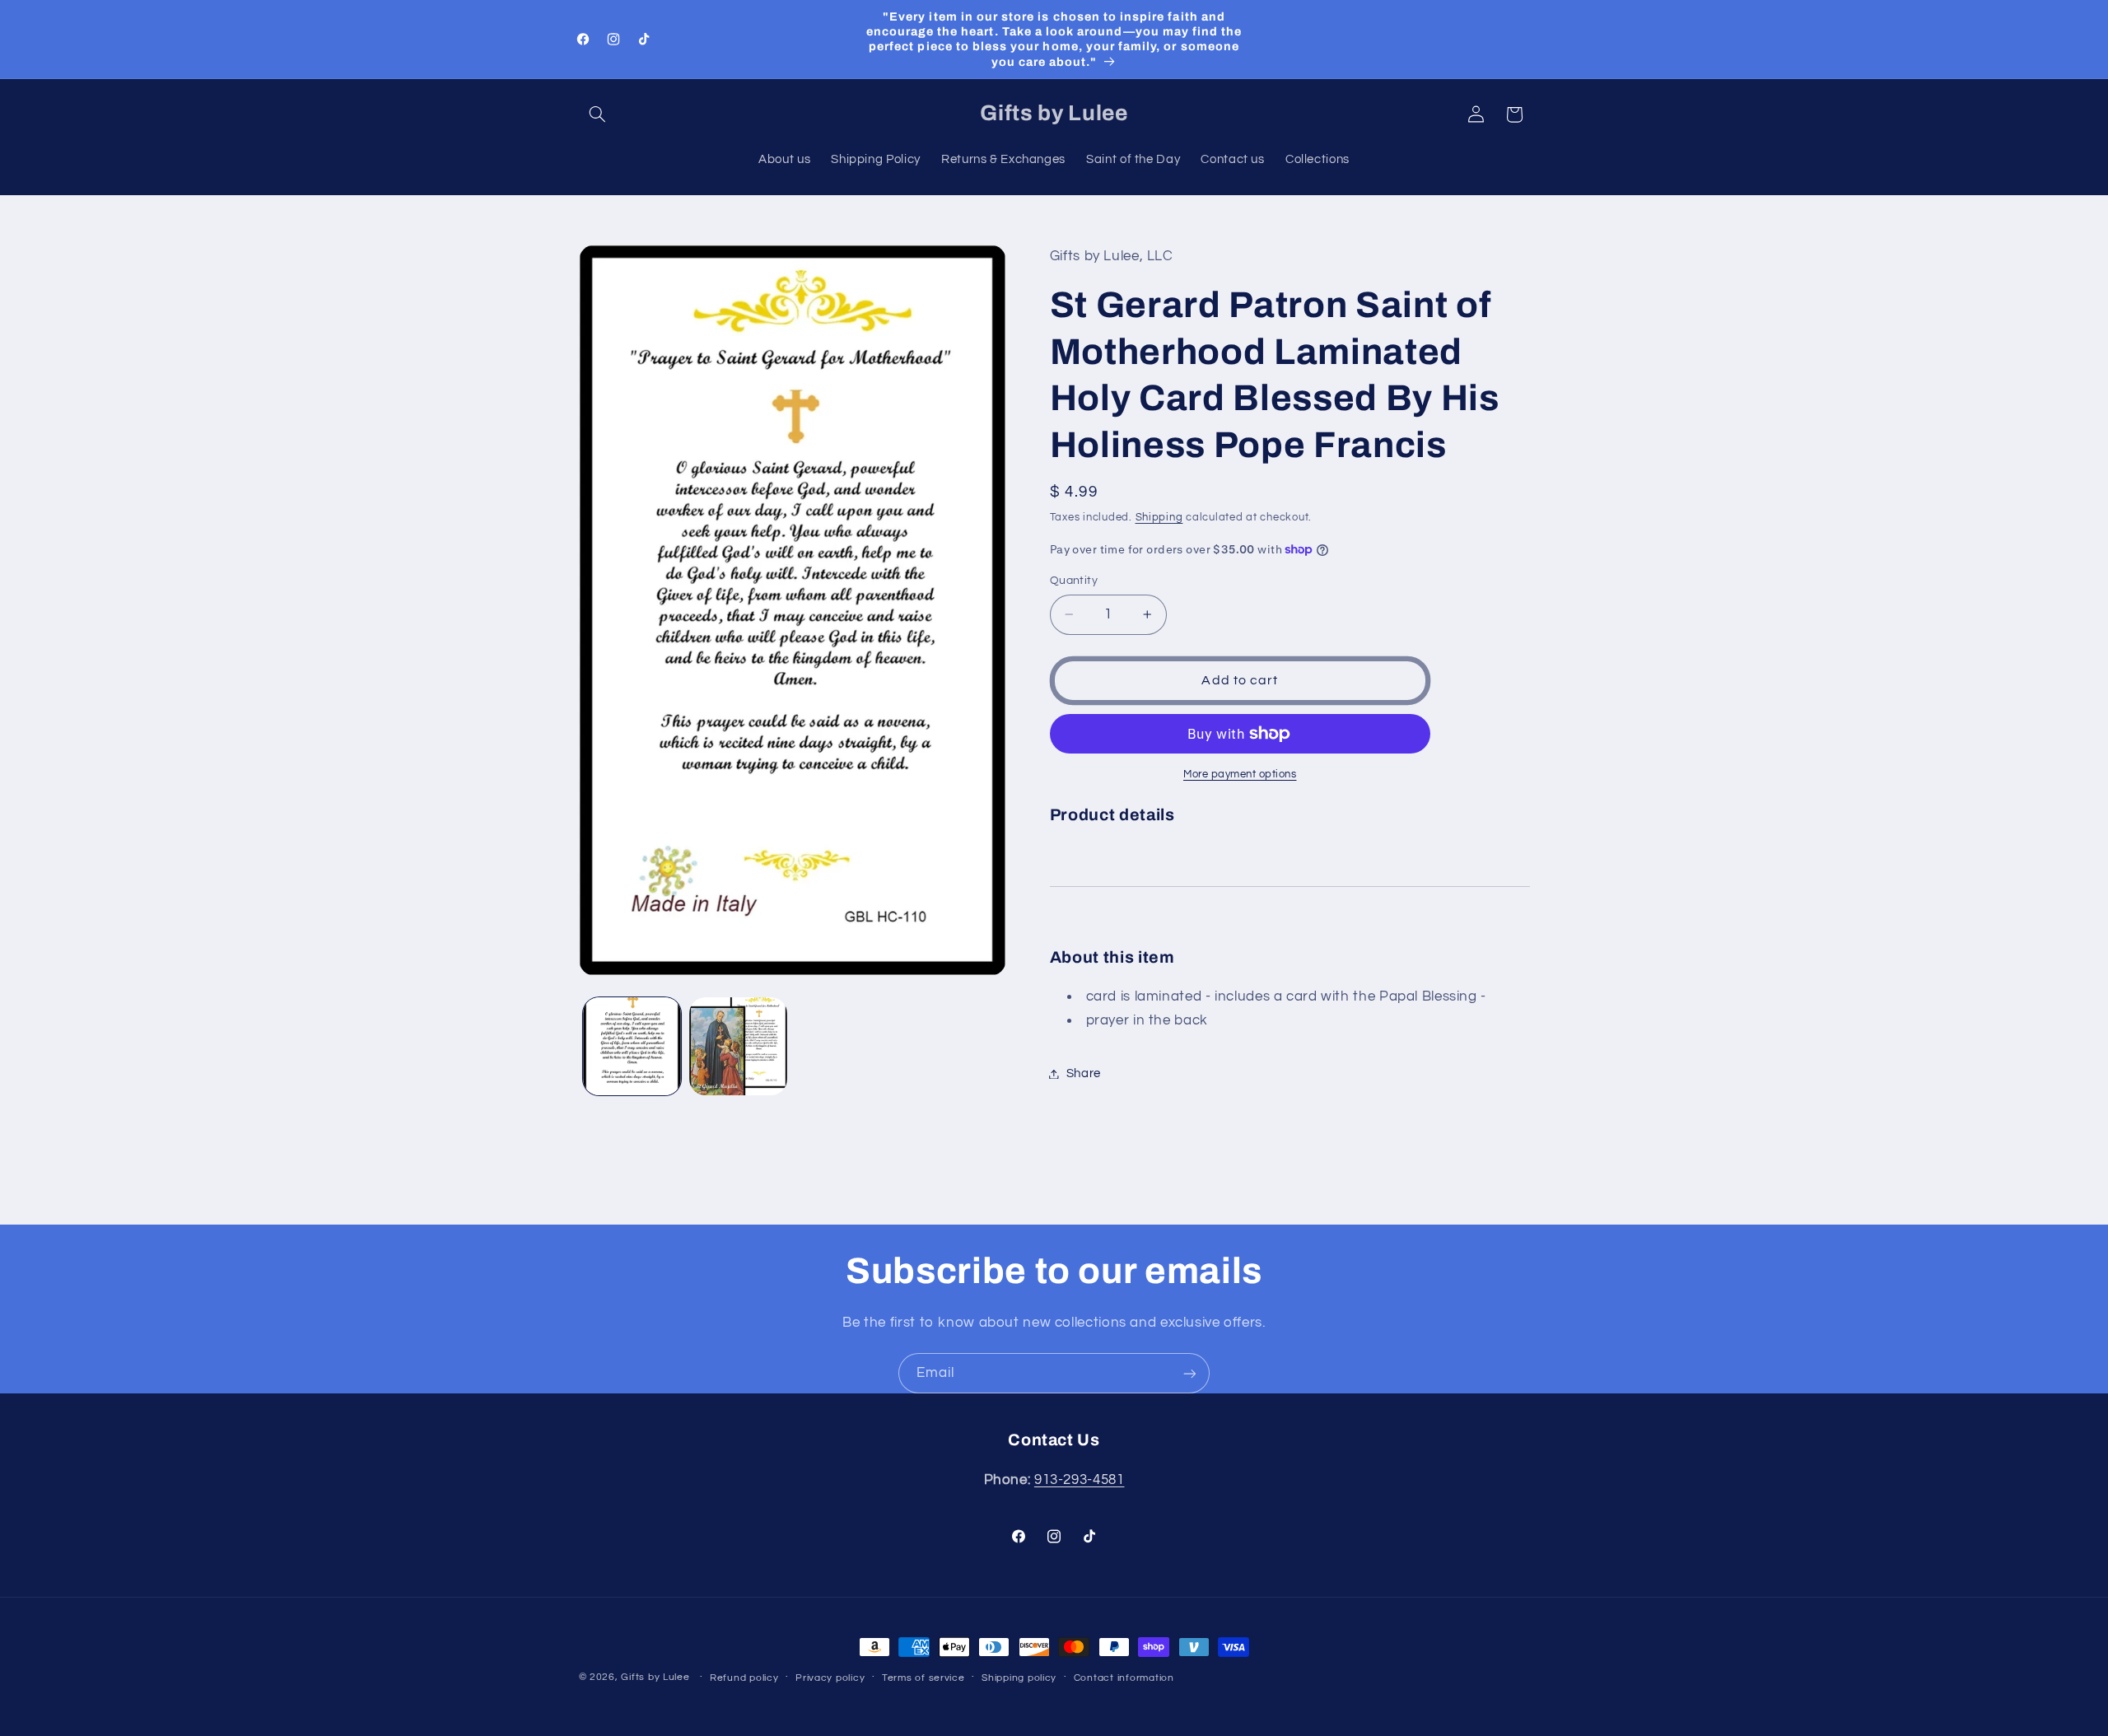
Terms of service (923, 1678)
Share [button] (1084, 1073)
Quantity (1074, 581)
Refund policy (744, 1678)
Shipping (1159, 518)
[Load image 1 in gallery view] (632, 1046)
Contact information (1124, 1678)
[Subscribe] (1190, 1373)
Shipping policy (1019, 1678)
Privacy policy (830, 1678)
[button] (598, 114)
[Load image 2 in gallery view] (738, 1046)
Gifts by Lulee (655, 1677)
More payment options (1240, 775)
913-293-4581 (1080, 1480)
